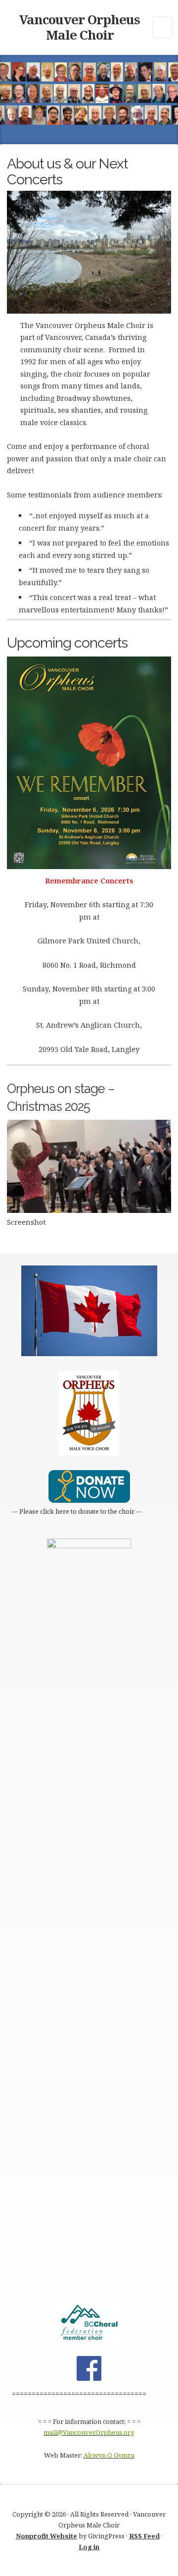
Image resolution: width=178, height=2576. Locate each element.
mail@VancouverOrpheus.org (89, 2432)
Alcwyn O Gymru (109, 2455)
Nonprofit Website (46, 2536)
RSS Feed (144, 2536)
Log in (89, 2547)
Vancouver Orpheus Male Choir (80, 27)
